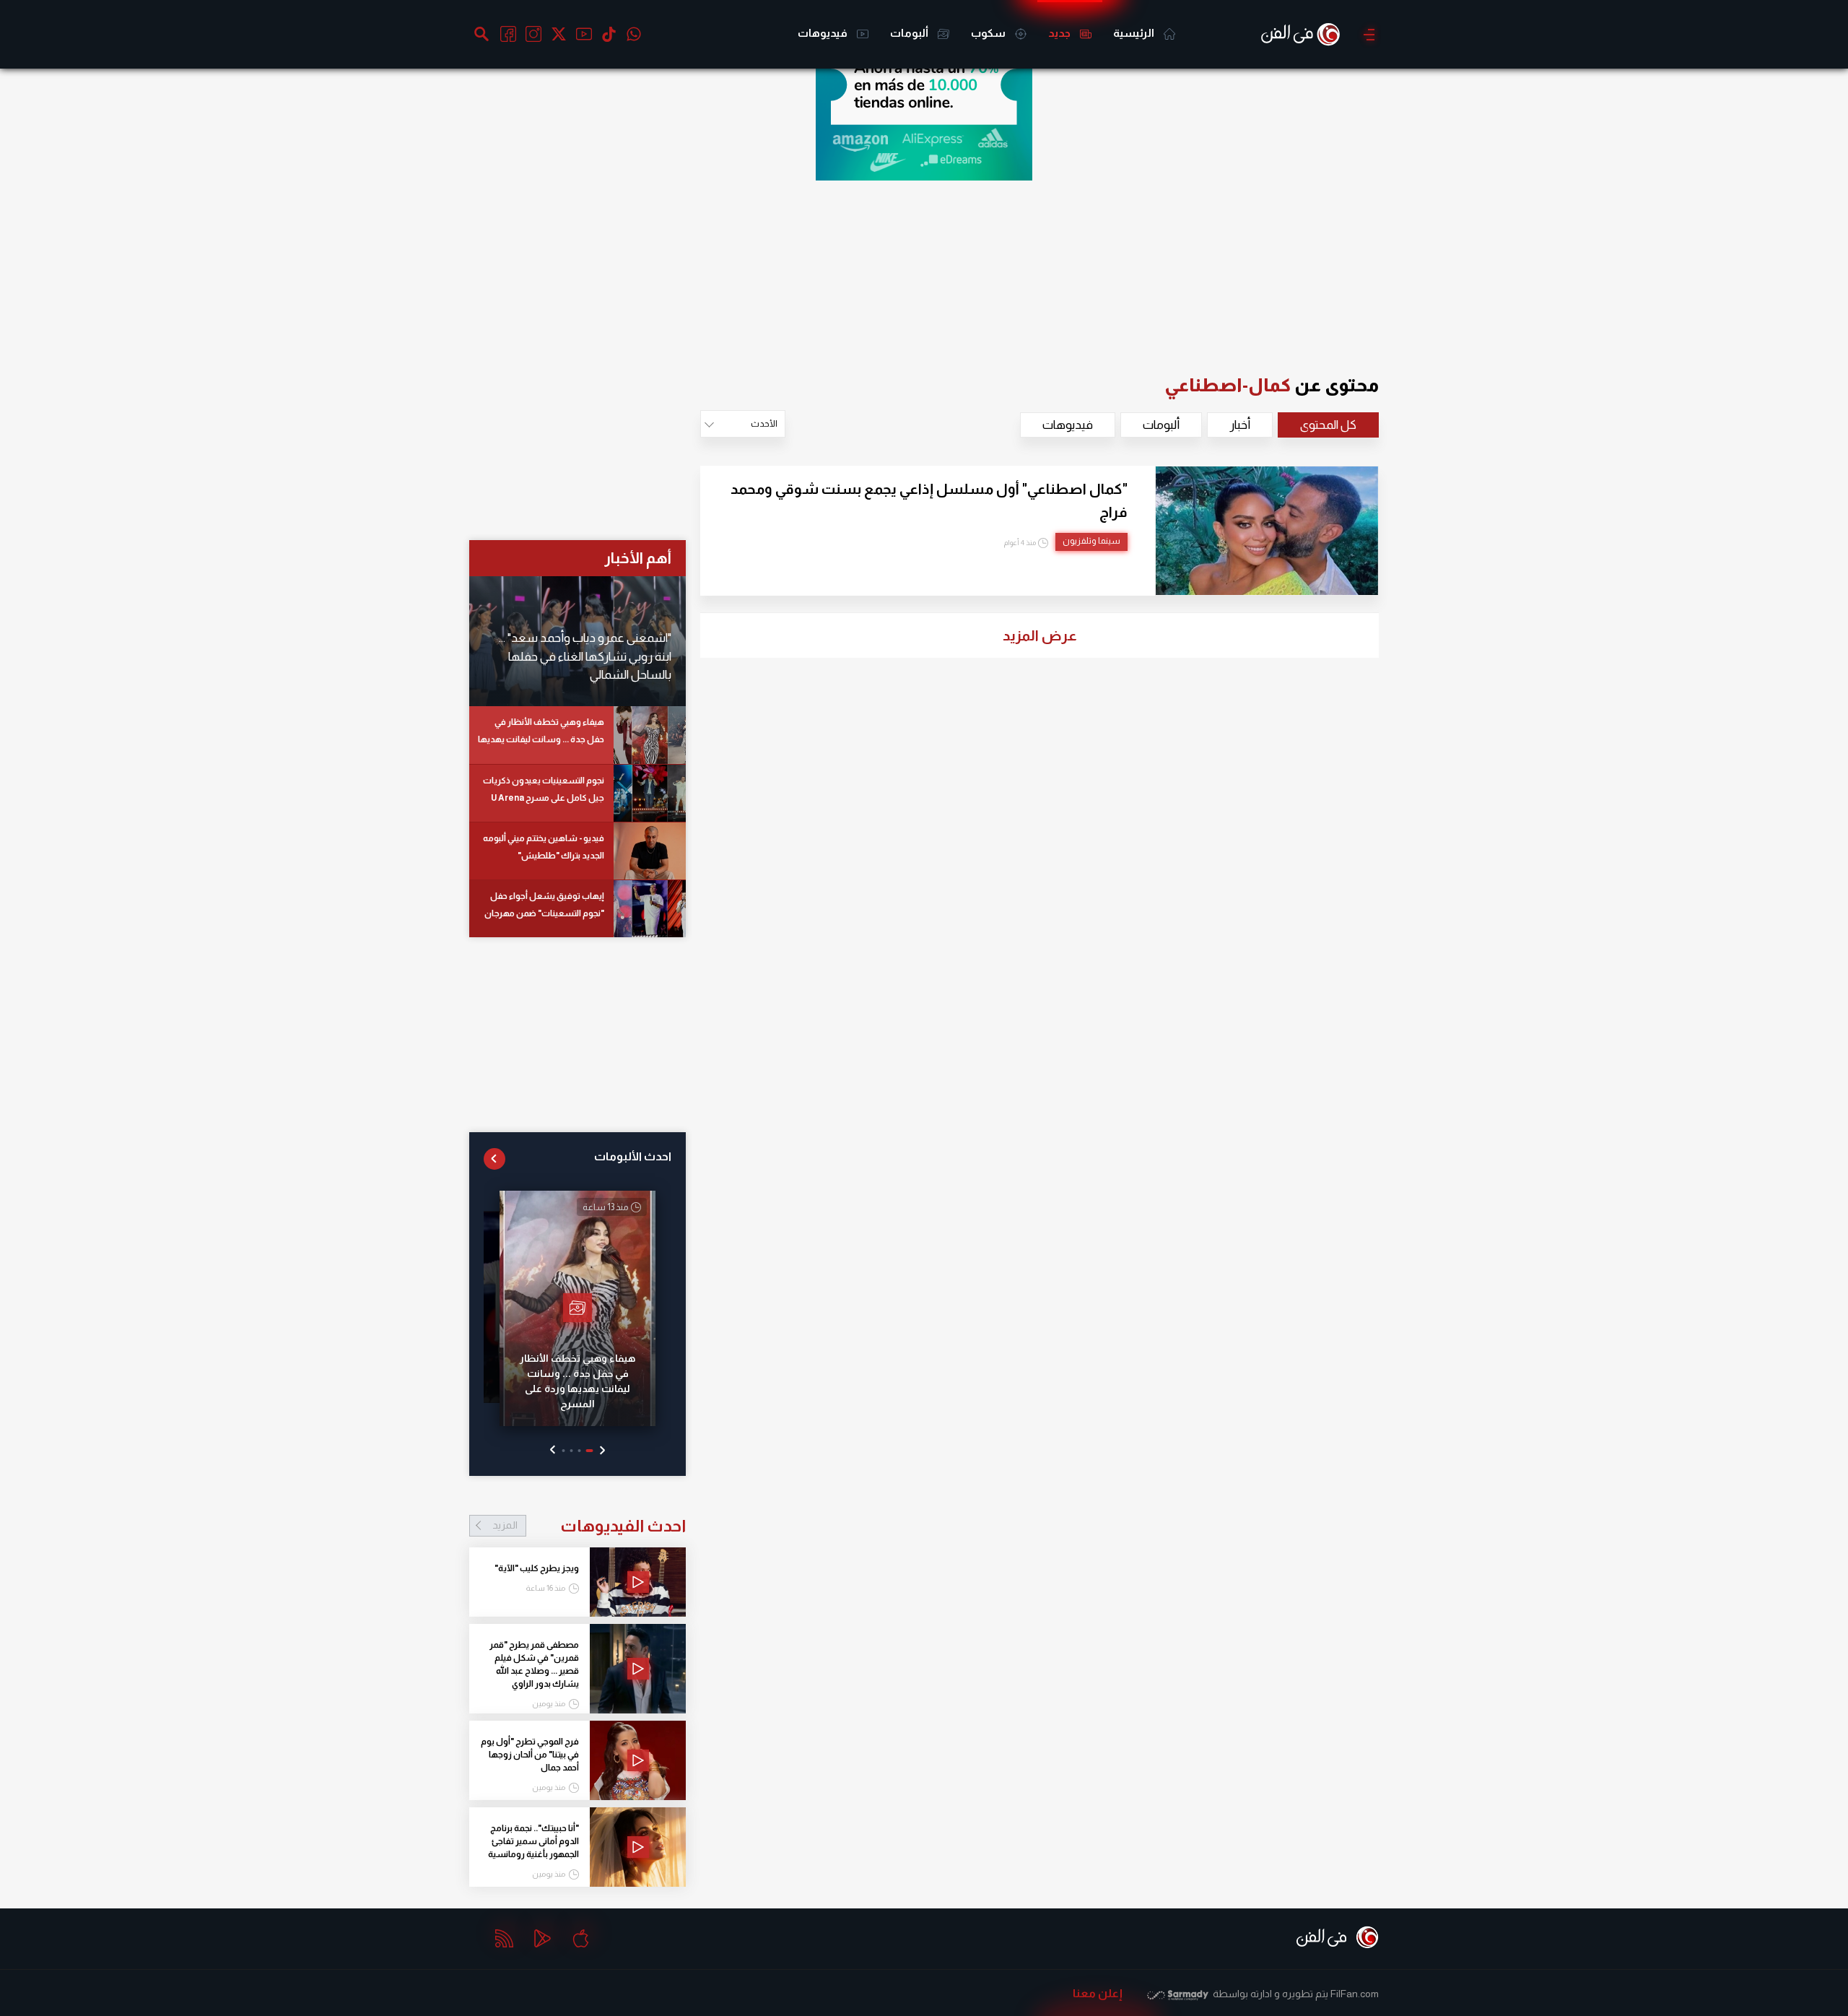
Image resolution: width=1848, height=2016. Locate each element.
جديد (1060, 33)
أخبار (1240, 425)
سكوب (989, 33)
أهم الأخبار (638, 558)
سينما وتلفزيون (1091, 541)
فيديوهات (824, 33)
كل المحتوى (1328, 425)
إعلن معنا (1098, 1993)
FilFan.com (1355, 1994)
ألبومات (910, 33)
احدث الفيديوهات (589, 1526)
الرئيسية (1135, 33)
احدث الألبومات (633, 1156)
